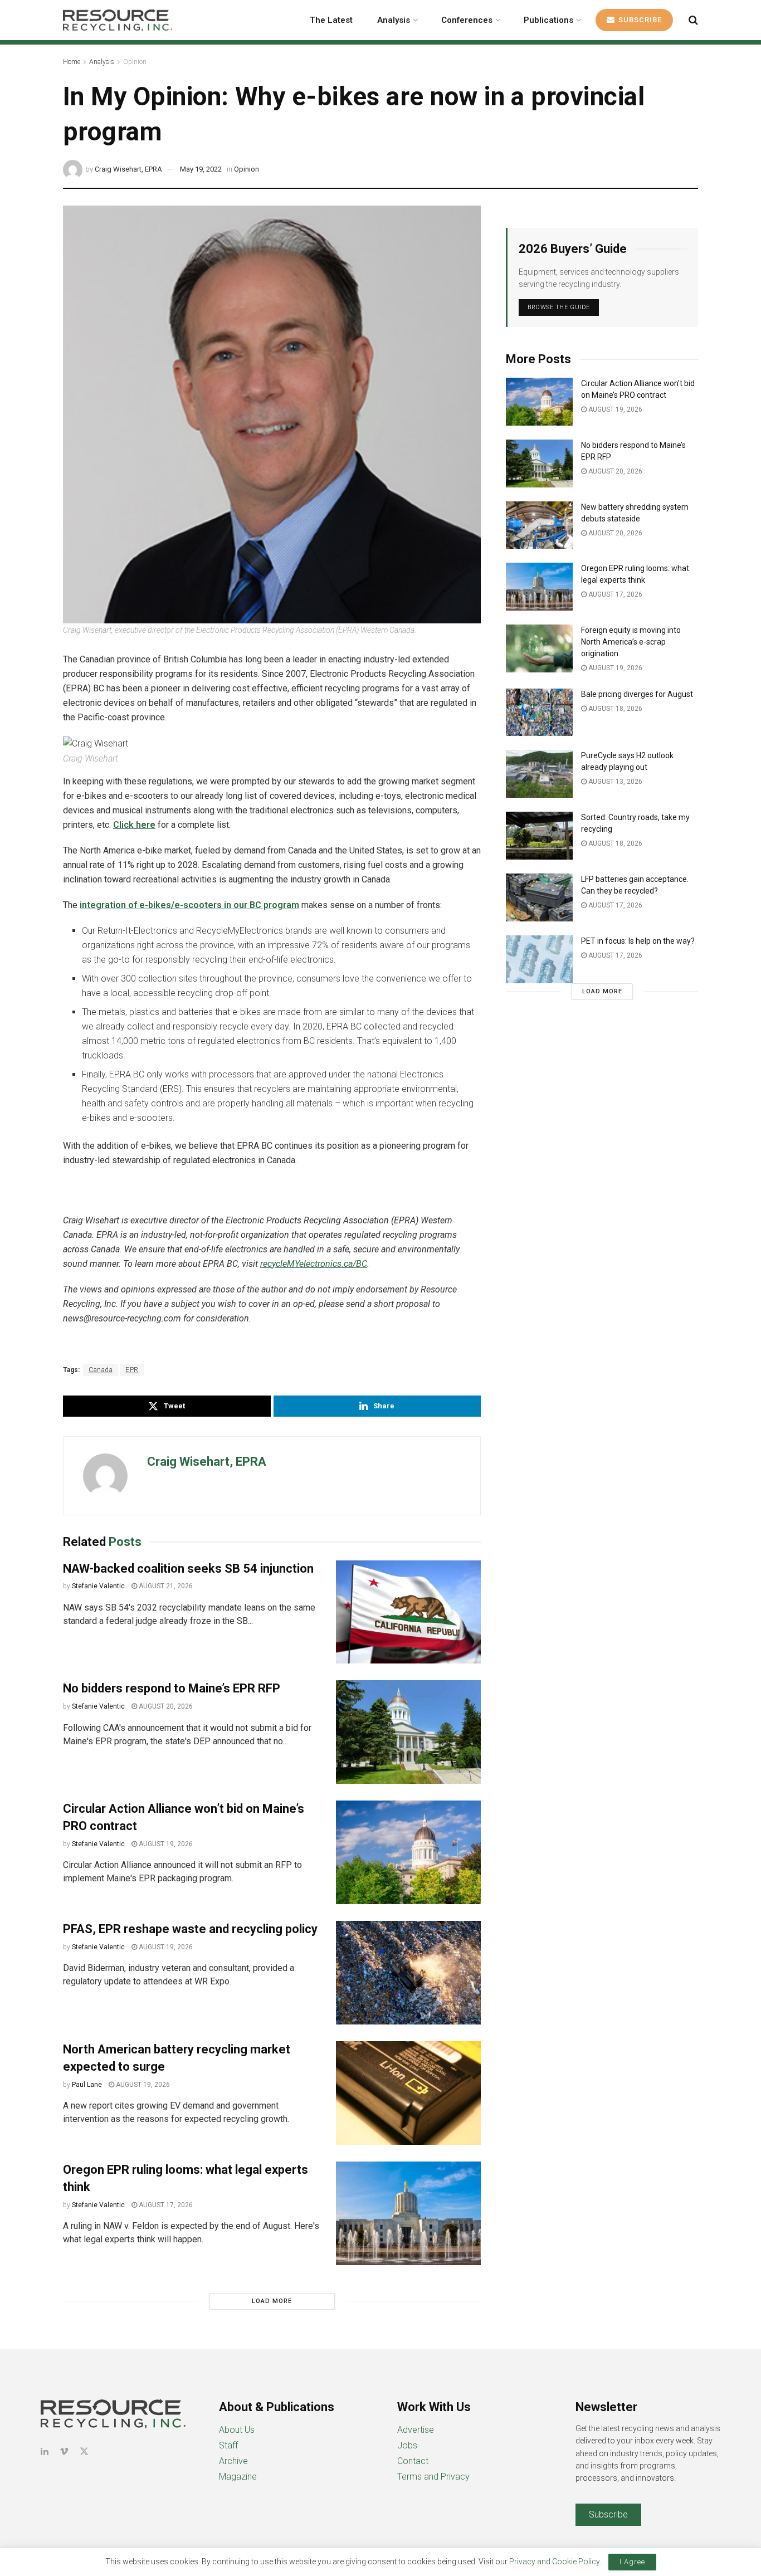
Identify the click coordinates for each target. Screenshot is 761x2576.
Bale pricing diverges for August (637, 694)
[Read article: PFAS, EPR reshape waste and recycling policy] (408, 1973)
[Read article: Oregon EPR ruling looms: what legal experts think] (408, 2213)
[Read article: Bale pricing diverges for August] (539, 713)
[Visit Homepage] (118, 20)
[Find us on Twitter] (84, 2451)
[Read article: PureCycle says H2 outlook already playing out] (539, 774)
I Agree (632, 2562)
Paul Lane (87, 2085)
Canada (101, 1370)
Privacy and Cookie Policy (554, 2562)
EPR (132, 1370)
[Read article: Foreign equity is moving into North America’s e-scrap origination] (539, 648)
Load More (272, 2301)
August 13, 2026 (614, 782)
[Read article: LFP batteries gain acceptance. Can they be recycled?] (539, 897)
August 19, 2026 (165, 1844)
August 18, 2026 (614, 709)
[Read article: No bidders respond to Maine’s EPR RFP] (408, 1732)
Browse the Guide (559, 307)
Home (72, 62)
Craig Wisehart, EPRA (128, 169)
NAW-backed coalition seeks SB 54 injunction (188, 1568)
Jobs (407, 2445)
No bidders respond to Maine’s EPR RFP (172, 1688)
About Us (237, 2430)
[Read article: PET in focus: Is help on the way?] (539, 959)
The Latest (331, 20)
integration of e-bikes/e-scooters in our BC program (189, 905)
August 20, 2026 (165, 1706)
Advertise (416, 2430)
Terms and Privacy (433, 2477)
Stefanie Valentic (98, 1586)
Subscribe (639, 20)
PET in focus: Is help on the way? (638, 941)
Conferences (467, 20)
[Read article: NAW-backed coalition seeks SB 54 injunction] (408, 1612)
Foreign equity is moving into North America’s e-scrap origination (631, 642)
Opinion (135, 62)
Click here (134, 825)
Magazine (238, 2477)
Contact (413, 2461)
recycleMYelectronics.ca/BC (314, 1264)
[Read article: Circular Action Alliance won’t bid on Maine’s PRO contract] (408, 1852)
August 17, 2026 (165, 2205)
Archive (233, 2461)
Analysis (394, 20)
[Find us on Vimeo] (64, 2451)
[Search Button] (693, 20)
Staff (228, 2445)
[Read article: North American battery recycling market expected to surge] (408, 2093)
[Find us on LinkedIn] (45, 2451)
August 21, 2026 (165, 1586)
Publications (548, 20)
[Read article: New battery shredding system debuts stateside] (539, 525)
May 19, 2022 (201, 169)
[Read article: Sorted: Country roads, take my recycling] (539, 836)
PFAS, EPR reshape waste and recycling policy (190, 1929)
